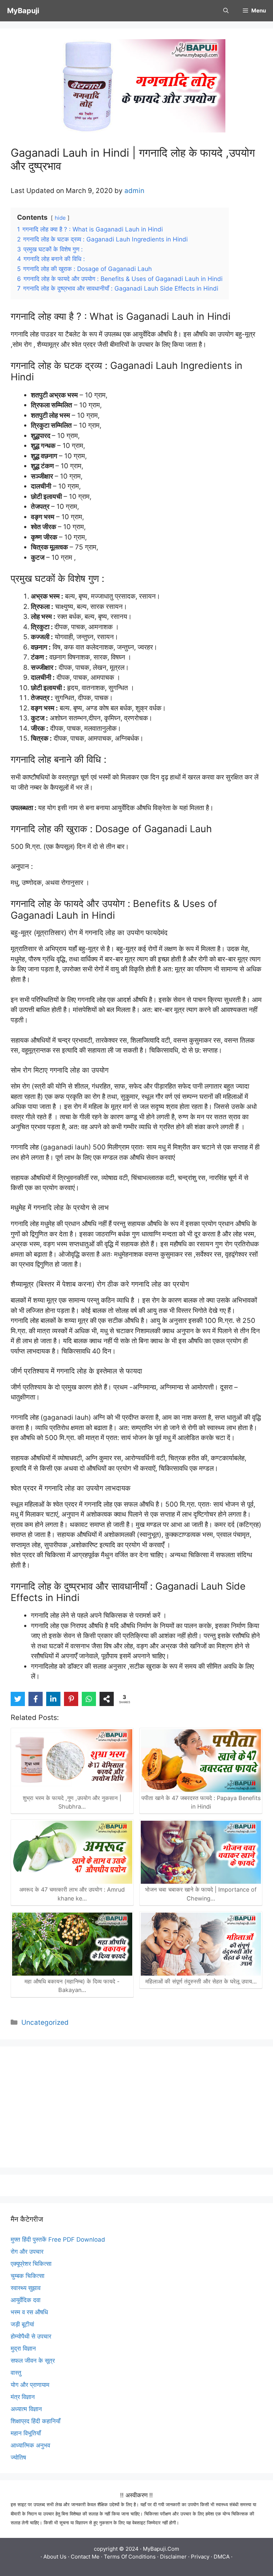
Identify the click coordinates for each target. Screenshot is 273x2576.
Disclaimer (173, 2557)
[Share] (107, 1699)
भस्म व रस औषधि (29, 2312)
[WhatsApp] (89, 1699)
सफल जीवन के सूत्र (33, 2361)
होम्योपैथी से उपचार (31, 2336)
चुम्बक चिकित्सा (28, 2276)
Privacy (200, 2557)
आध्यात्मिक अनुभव (30, 2445)
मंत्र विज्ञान (23, 2397)
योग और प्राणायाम (30, 2385)
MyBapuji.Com (161, 2549)
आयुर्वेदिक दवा (26, 2300)
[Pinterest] (71, 1699)
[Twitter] (18, 1699)
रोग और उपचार (27, 2252)
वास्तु (16, 2373)
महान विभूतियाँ (26, 2433)
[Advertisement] (136, 2107)
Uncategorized (45, 2022)
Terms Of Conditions (130, 2557)
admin (134, 191)
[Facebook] (36, 1699)
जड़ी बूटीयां (22, 2324)
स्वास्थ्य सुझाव (26, 2288)
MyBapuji (23, 11)
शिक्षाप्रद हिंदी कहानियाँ (36, 2421)
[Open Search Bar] (226, 11)
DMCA (222, 2557)
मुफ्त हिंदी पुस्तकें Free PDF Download (58, 2239)
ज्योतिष (18, 2457)
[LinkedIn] (53, 1699)
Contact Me (85, 2557)
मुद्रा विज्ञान (23, 2348)
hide (60, 218)
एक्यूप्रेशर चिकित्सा (31, 2264)
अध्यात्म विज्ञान (26, 2409)
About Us (55, 2557)
